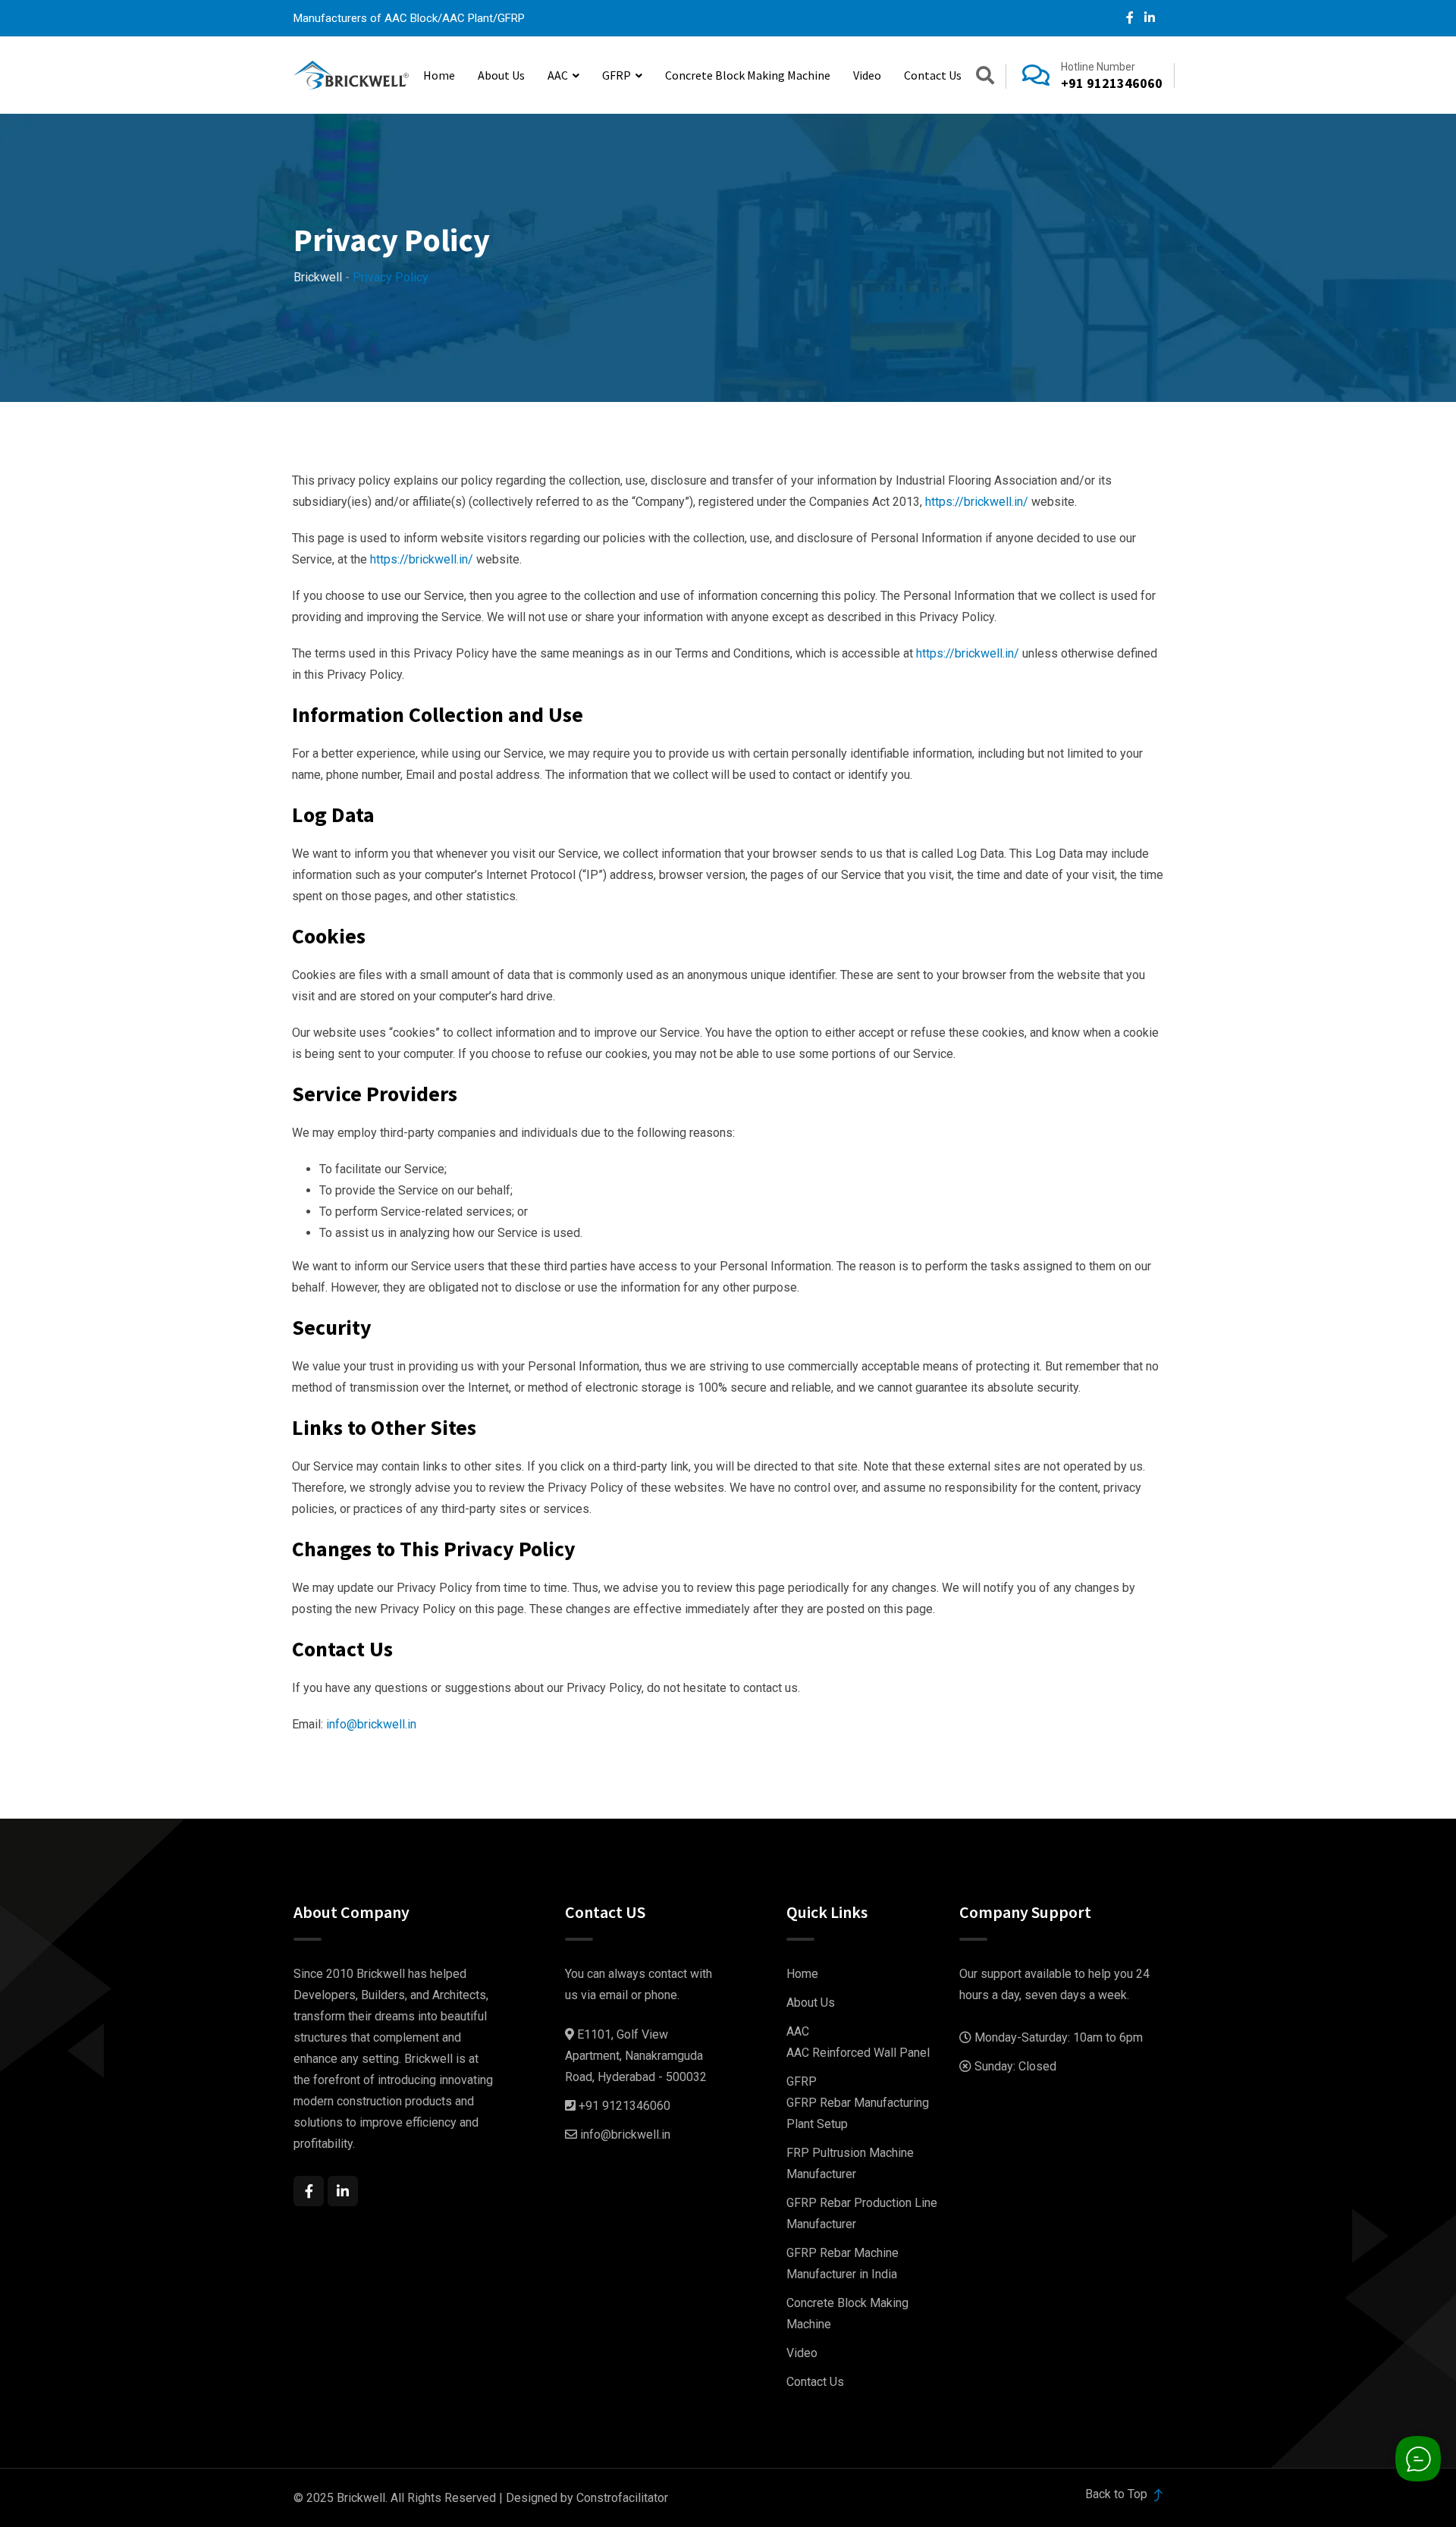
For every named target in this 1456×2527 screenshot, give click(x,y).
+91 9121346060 (1112, 83)
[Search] (985, 78)
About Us (501, 75)
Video (867, 75)
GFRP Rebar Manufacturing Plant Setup (858, 2113)
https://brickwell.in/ (977, 502)
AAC (558, 75)
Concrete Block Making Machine (748, 75)
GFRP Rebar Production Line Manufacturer (862, 2213)
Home (439, 75)
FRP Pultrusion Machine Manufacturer (850, 2163)
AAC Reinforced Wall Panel (858, 2053)
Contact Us (933, 75)
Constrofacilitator (622, 2498)
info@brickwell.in (371, 1724)
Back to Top (1118, 2494)
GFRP (617, 75)
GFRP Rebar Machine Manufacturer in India (843, 2263)
